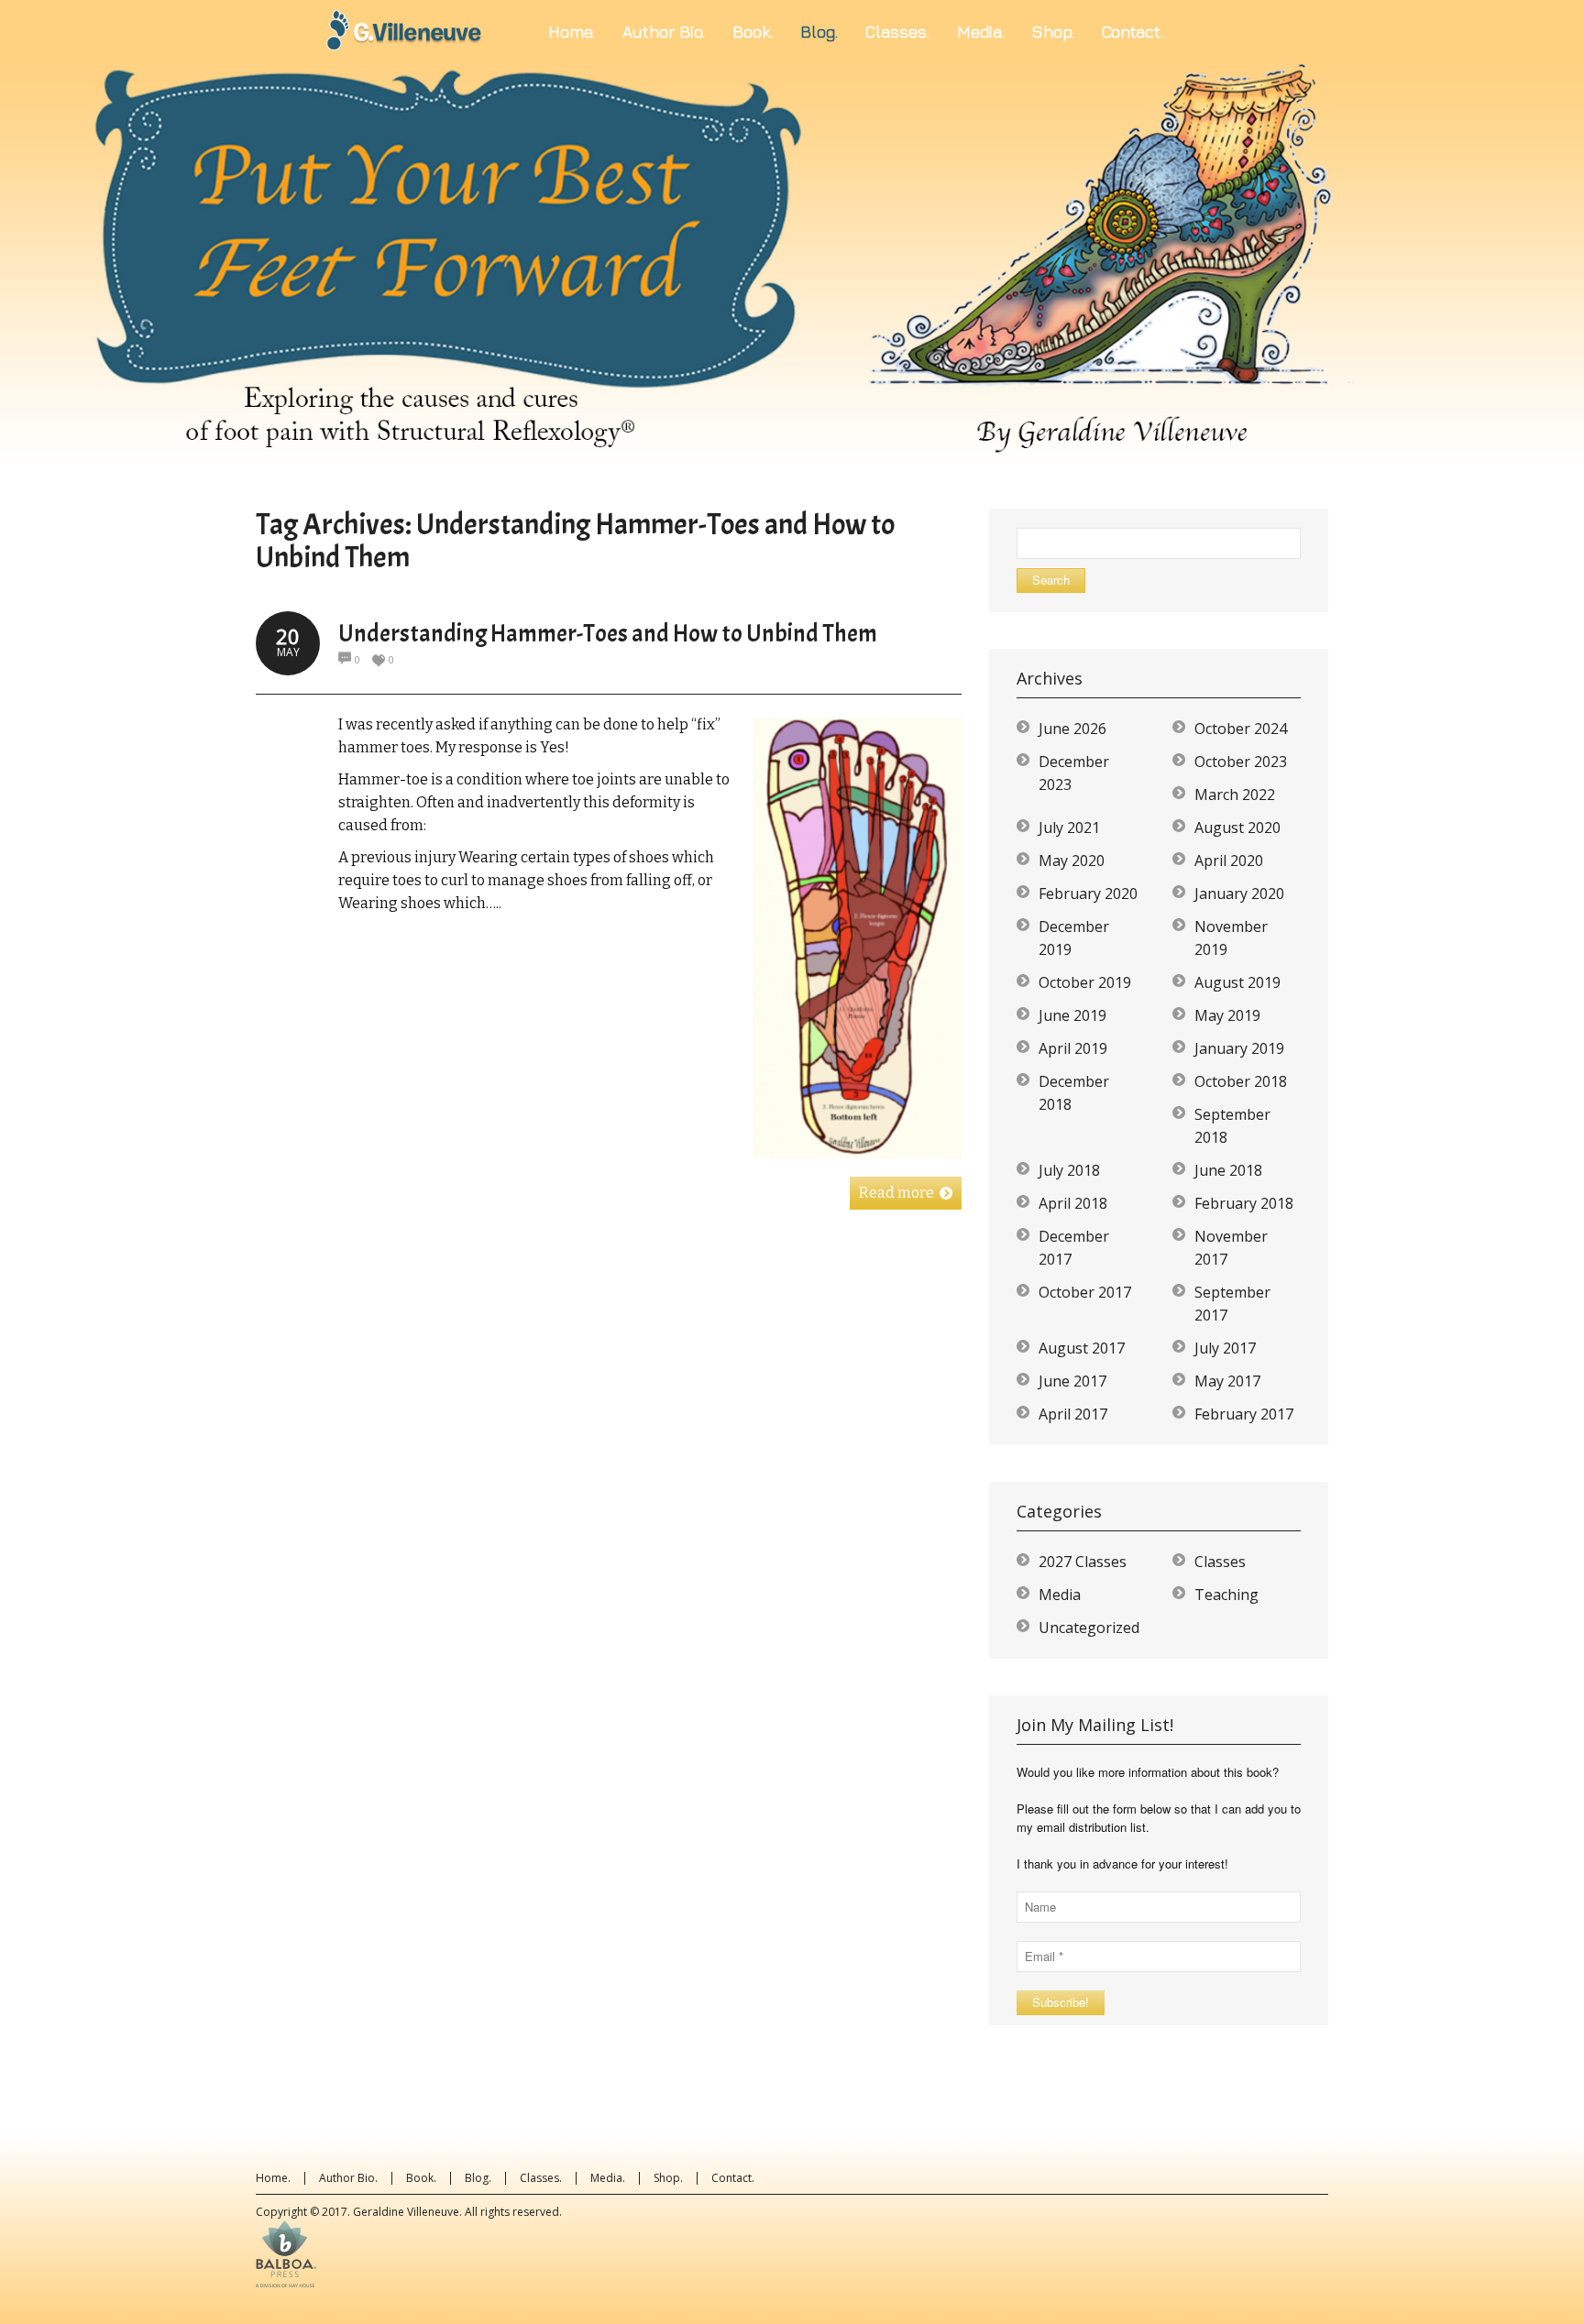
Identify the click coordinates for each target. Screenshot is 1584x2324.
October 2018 (1241, 1081)
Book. (421, 2178)
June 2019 (1072, 1015)
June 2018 (1228, 1170)
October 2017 (1085, 1292)
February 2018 (1244, 1203)
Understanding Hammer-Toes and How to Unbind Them (608, 634)
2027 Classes (1083, 1562)
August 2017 (1082, 1348)
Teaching (1226, 1595)
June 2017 (1072, 1381)
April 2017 (1073, 1414)
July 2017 (1225, 1348)
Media (1060, 1595)
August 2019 (1237, 982)
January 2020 (1239, 893)
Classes (1220, 1562)
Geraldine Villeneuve (406, 2212)
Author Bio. (348, 2178)
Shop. (668, 2178)
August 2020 (1237, 828)
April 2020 (1229, 861)
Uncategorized (1089, 1628)
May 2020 (1072, 861)
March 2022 (1235, 795)
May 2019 (1227, 1015)
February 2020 (1088, 893)
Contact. (733, 2178)
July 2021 (1069, 828)
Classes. (541, 2178)
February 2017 (1244, 1414)
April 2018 (1073, 1203)
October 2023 (1241, 762)
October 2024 (1241, 729)
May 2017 (1227, 1381)
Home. (273, 2178)
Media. (608, 2178)
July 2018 (1069, 1170)
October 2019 (1085, 982)
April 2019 (1073, 1048)
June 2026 (1072, 729)
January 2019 (1239, 1048)
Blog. (478, 2178)
